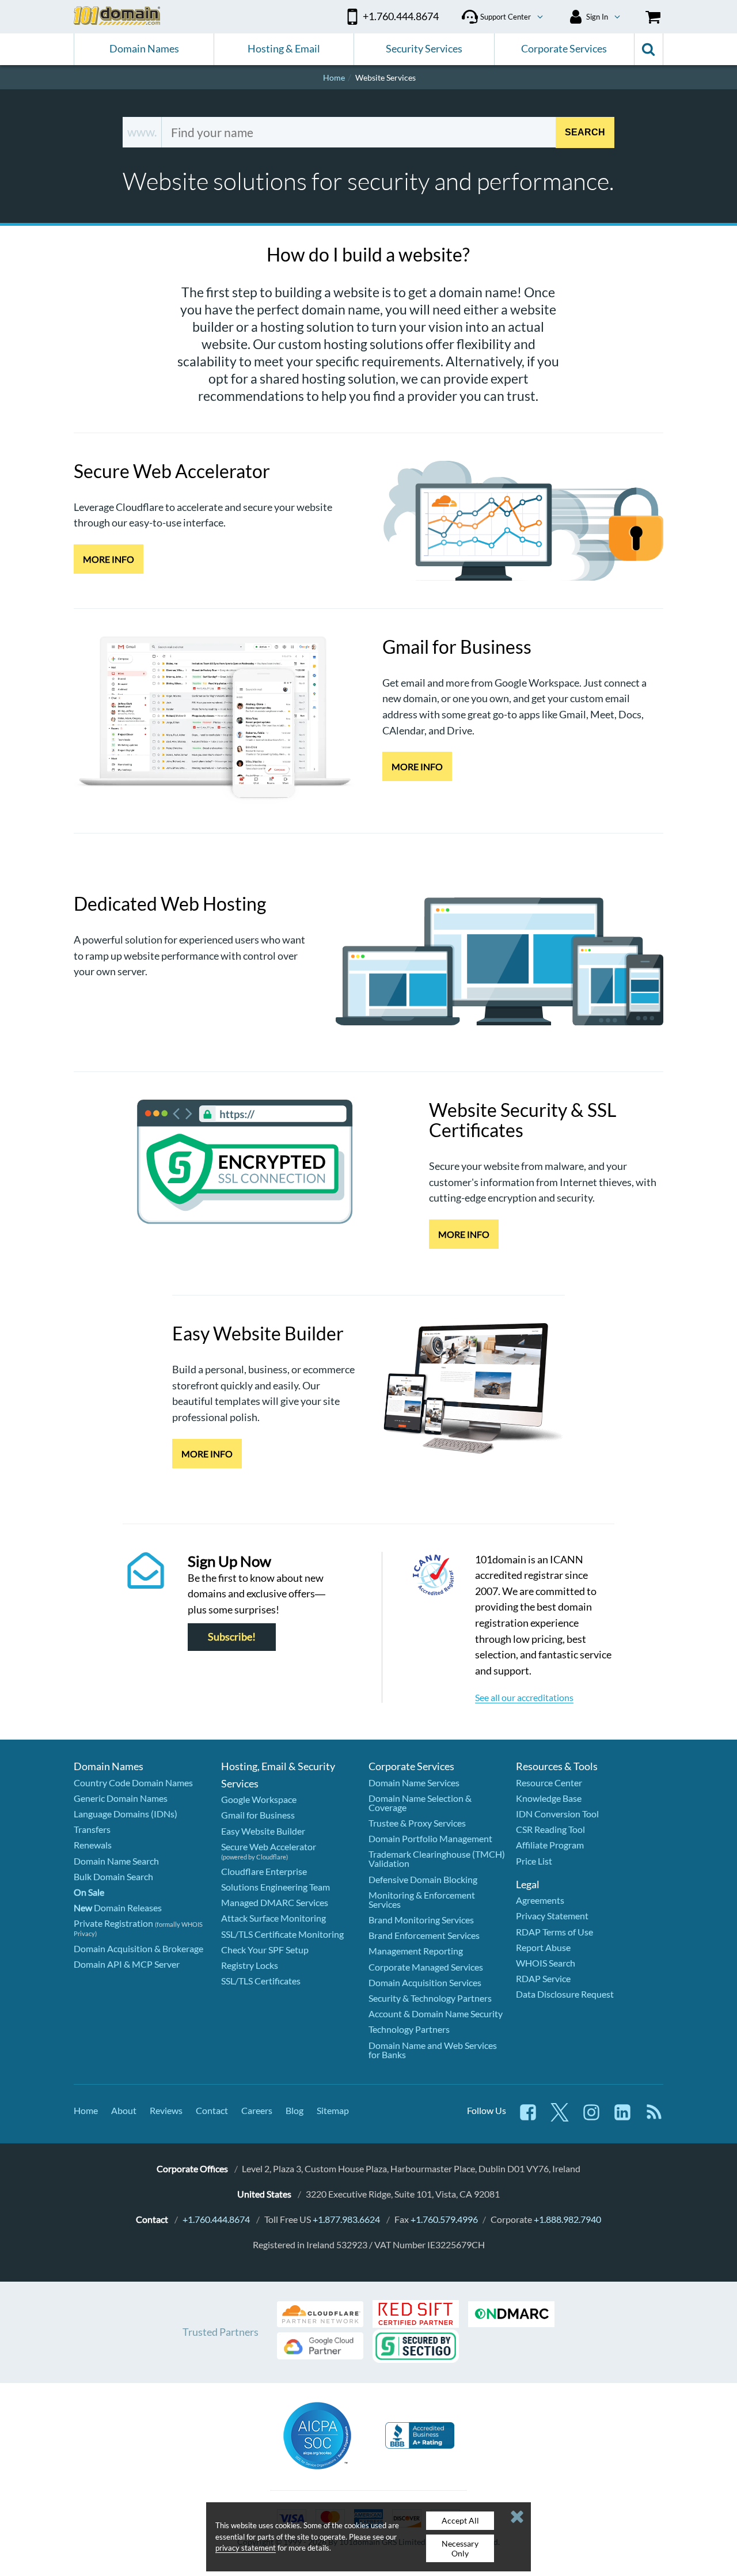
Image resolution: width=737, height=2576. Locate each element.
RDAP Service (543, 1978)
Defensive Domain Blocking (423, 1879)
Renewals (93, 1845)
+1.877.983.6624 (346, 2219)
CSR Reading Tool (550, 1829)
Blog (295, 2110)
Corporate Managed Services (426, 1967)
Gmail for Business (258, 1815)
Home (86, 2110)
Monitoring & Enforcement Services (422, 1899)
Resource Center (549, 1783)
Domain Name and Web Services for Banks (433, 2050)
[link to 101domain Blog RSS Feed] (654, 2118)
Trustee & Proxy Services (417, 1823)
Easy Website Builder (263, 1831)
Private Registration (113, 1923)
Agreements (540, 1900)
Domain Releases (118, 1908)
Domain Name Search (116, 1861)
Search (585, 132)
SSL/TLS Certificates (261, 1981)
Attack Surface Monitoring (273, 1918)
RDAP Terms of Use (554, 1932)
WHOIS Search (546, 1963)
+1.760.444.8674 (216, 2219)
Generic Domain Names (121, 1798)
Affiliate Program (550, 1845)
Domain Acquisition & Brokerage (138, 1948)
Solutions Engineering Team (276, 1887)
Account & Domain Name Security (436, 2014)
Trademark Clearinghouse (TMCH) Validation (437, 1859)
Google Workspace (259, 1799)
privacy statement (246, 2548)
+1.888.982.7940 (567, 2219)
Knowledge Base (549, 1798)
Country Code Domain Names (133, 1783)
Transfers (92, 1829)
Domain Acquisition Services (425, 1982)
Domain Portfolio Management (430, 1838)
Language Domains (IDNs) (126, 1814)
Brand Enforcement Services (424, 1935)
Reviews (166, 2110)
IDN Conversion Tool (557, 1814)
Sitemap (333, 2110)
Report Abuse (543, 1947)
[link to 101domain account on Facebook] (528, 2118)
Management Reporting (416, 1951)
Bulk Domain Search (113, 1876)
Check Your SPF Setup (265, 1950)
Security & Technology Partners (430, 1998)
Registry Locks (250, 1965)
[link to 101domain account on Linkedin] (622, 2118)
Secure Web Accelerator (269, 1846)
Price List (534, 1861)
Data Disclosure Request (565, 1994)
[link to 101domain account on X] (560, 2118)
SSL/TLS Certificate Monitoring (282, 1934)
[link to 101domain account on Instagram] (591, 2118)
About (124, 2110)
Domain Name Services (414, 1783)
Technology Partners (409, 2029)
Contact (212, 2110)
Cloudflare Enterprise (264, 1871)
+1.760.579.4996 (444, 2219)
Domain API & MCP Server (127, 1964)
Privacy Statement (552, 1916)
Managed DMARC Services (275, 1902)
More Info (109, 559)
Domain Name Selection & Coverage (420, 1803)
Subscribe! (232, 1637)
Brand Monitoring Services (421, 1920)
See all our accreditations (524, 1697)
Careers (257, 2110)
